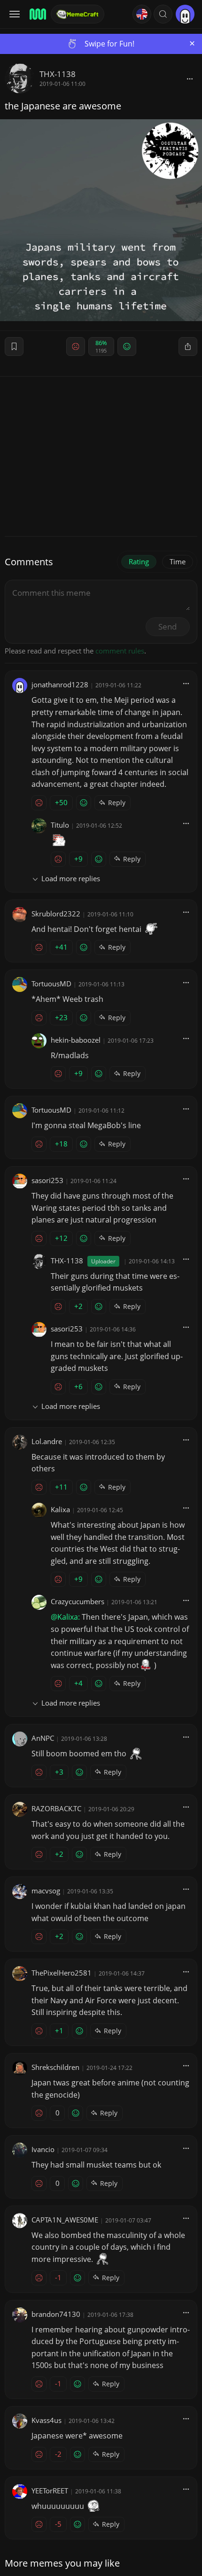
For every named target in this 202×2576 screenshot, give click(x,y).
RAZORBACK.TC (56, 1808)
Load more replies (71, 878)
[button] (163, 14)
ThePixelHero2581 (62, 1973)
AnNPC (43, 1738)
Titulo (60, 825)
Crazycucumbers (78, 1601)
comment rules (120, 651)
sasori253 (47, 1180)
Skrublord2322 (56, 914)
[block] (190, 78)
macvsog (46, 1891)
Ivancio (43, 2149)
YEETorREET (50, 2491)
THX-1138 (58, 74)
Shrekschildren (55, 2067)
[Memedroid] (37, 14)
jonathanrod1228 (60, 684)
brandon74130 (56, 2314)
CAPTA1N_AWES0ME (65, 2220)
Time (178, 561)
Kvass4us (47, 2420)
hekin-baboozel (76, 1040)
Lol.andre (47, 1441)
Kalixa (60, 1509)
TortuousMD (51, 984)
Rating (139, 561)
